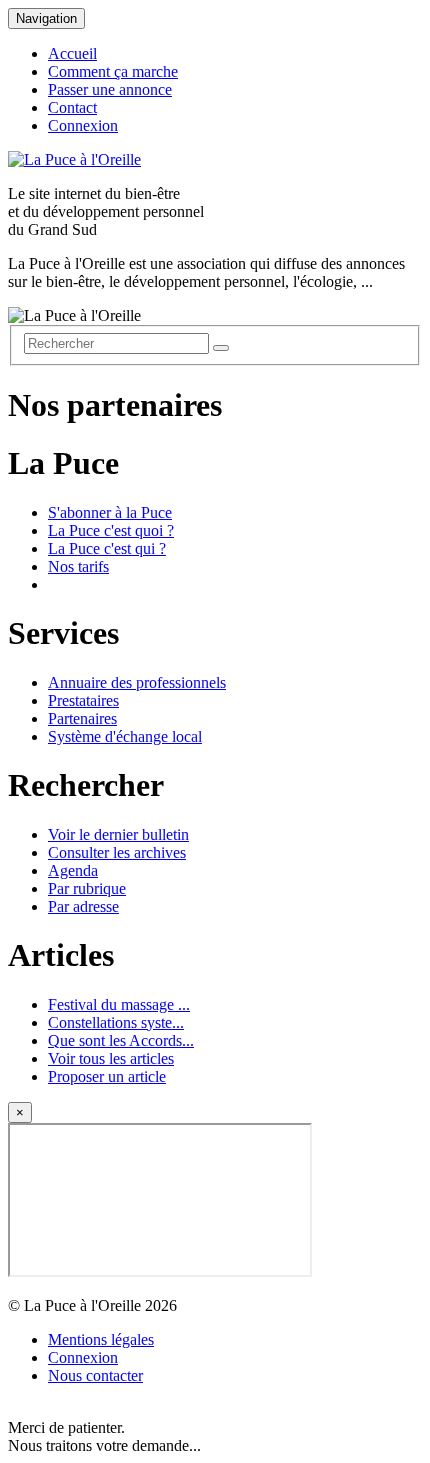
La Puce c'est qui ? (107, 548)
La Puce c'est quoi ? (111, 530)
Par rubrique (87, 888)
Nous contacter (95, 1375)
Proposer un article (107, 1076)
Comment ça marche (113, 71)
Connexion (83, 125)
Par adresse (83, 906)
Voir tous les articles (111, 1058)
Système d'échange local (125, 736)
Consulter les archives (117, 852)
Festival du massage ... (119, 1004)
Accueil (72, 53)
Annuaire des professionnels (137, 682)
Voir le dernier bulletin (118, 834)
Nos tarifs (78, 566)
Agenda (73, 870)
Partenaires (82, 718)
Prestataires (83, 700)
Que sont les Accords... (121, 1040)
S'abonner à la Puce (110, 512)
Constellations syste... (116, 1022)
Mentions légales (101, 1339)
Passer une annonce (110, 89)
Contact (72, 107)
